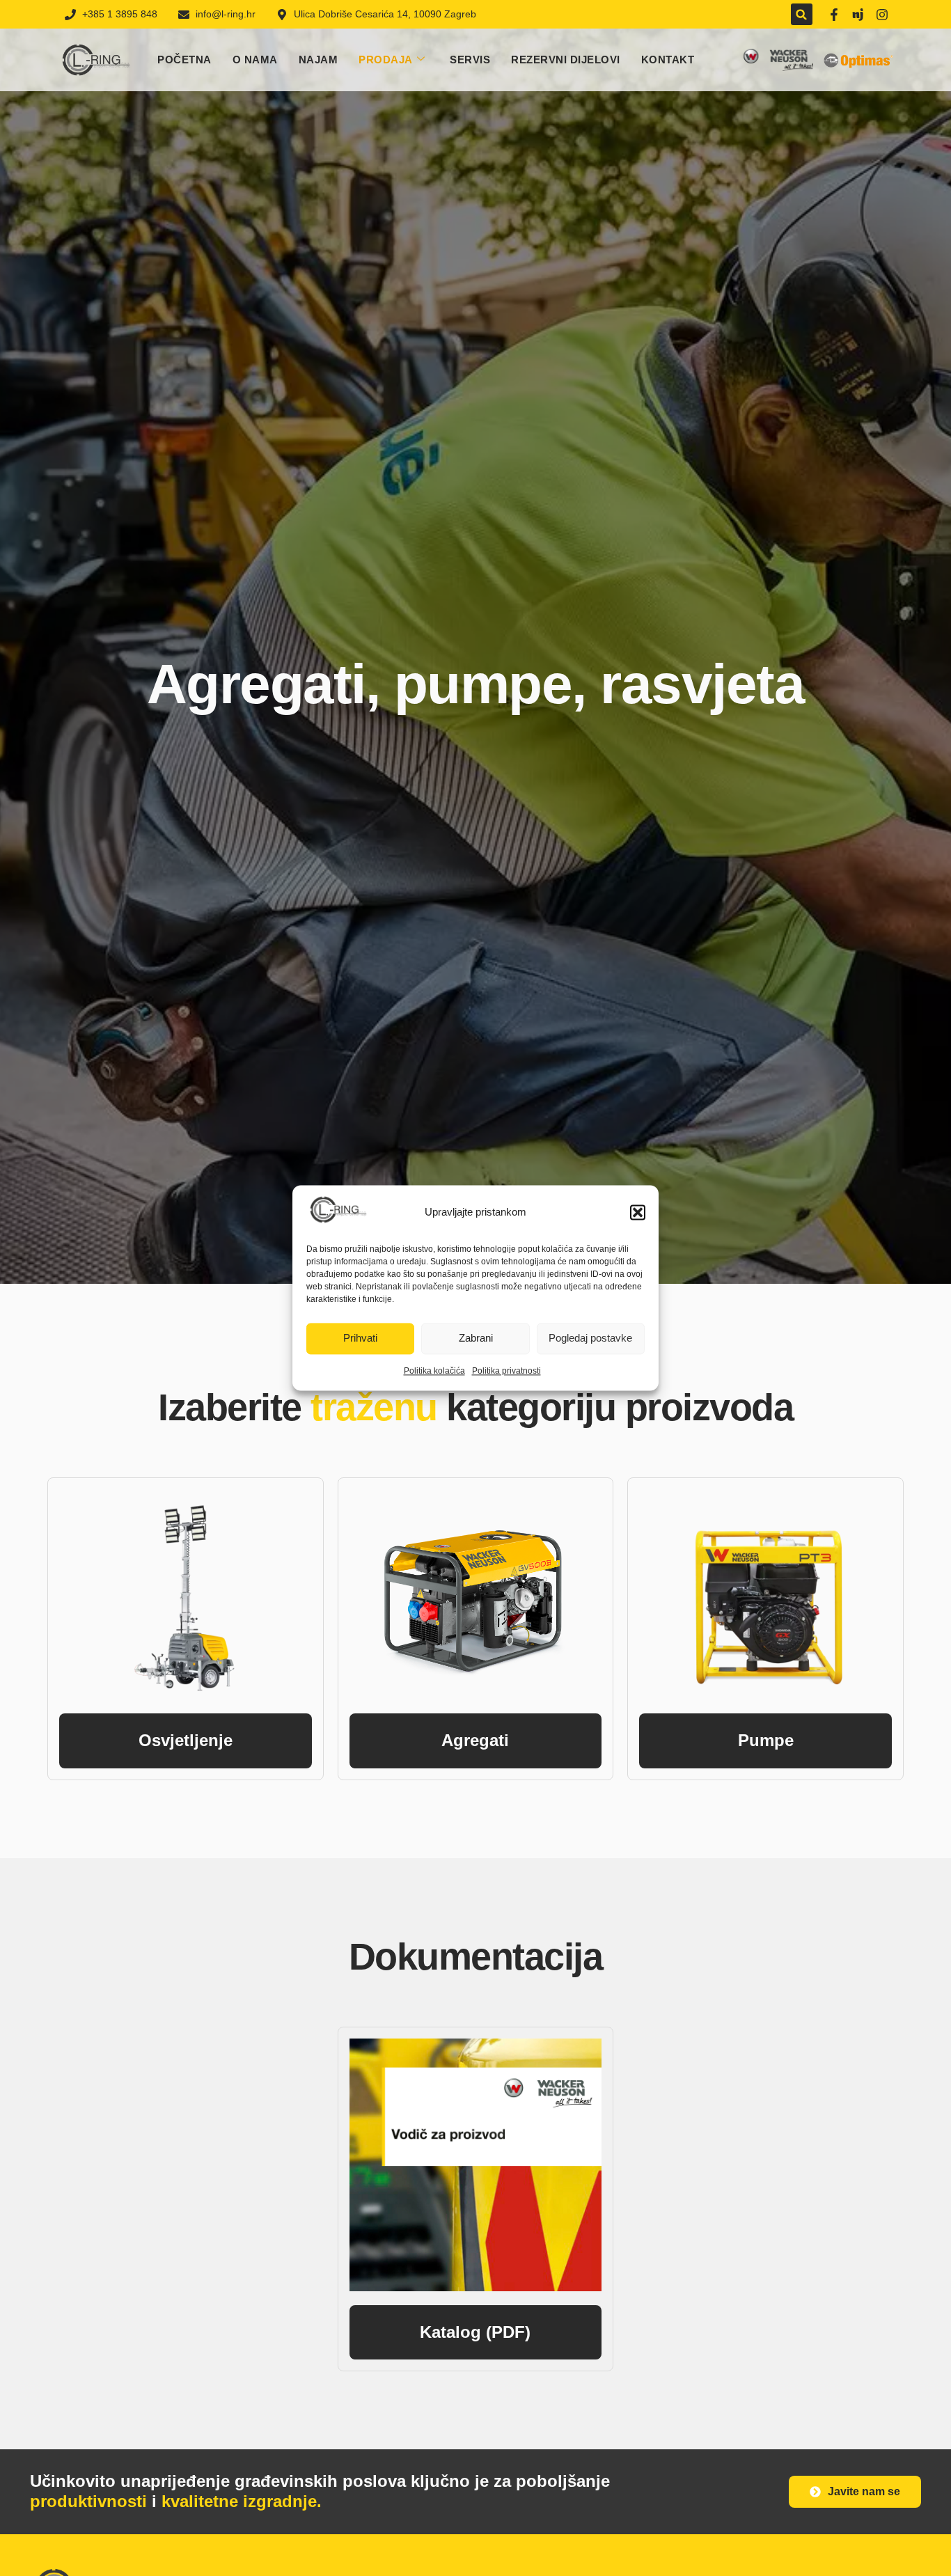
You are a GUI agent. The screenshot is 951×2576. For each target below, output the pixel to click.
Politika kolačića (434, 1371)
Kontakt (668, 60)
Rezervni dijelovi (566, 60)
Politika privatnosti (506, 1371)
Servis (470, 60)
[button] (638, 1212)
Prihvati (360, 1338)
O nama (255, 60)
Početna (184, 60)
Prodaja (386, 60)
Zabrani (476, 1338)
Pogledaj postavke (590, 1338)
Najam (319, 60)
